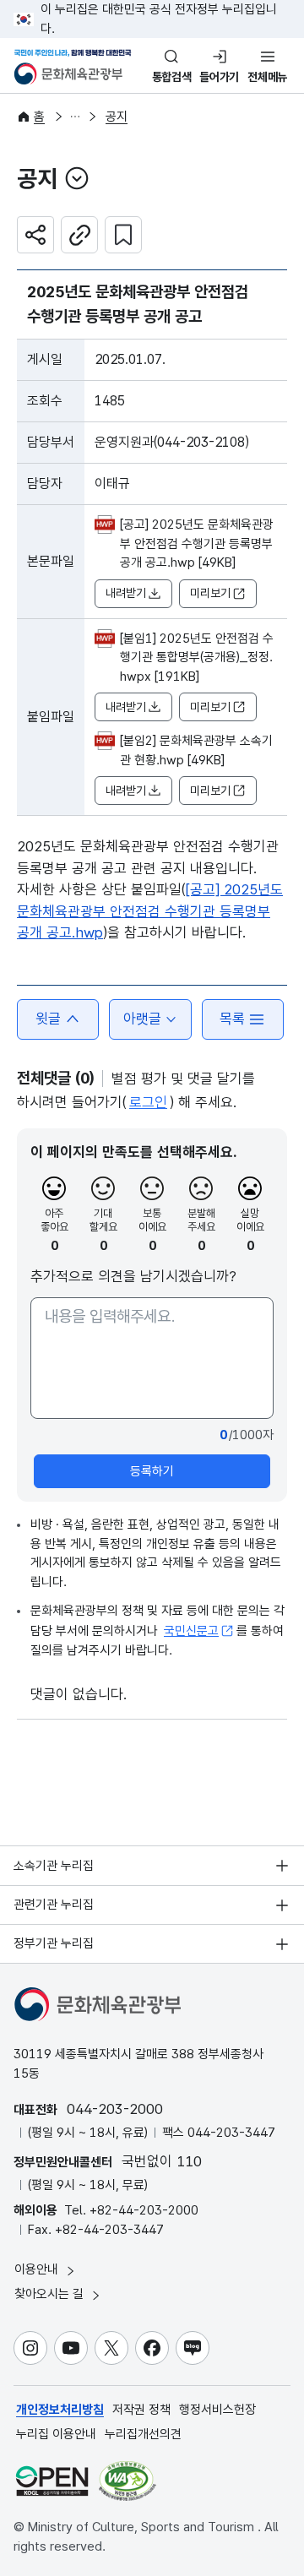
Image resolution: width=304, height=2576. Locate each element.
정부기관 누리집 (54, 1943)
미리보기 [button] (210, 593)
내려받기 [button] (126, 593)
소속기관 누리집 (54, 1866)
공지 (117, 117)
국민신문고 (191, 1631)
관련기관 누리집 (54, 1905)
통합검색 (172, 77)
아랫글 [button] (142, 1019)
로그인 (148, 1102)
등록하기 (152, 1471)
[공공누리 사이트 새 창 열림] (52, 2481)
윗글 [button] (48, 1019)
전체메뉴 (267, 77)
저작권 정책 (141, 2410)
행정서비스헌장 (217, 2410)
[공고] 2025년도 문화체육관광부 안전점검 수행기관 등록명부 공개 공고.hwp (150, 911)
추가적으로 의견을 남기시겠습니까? (133, 1276)
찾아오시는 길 (51, 2294)
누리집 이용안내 (56, 2434)
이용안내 (38, 2269)
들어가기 (219, 77)
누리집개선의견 (143, 2434)
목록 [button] (232, 1019)
